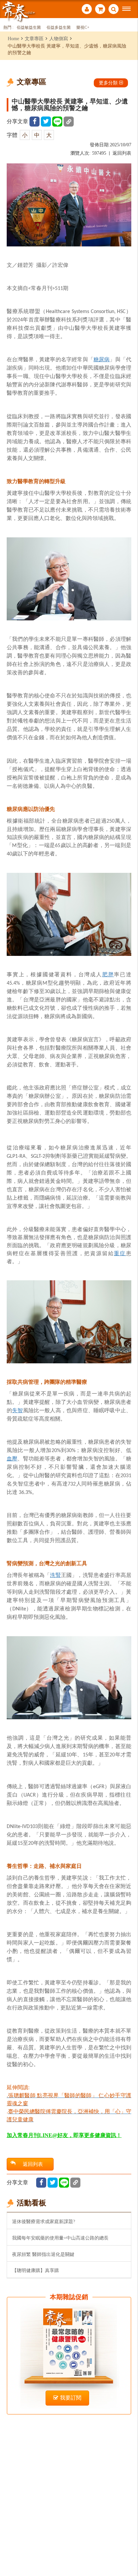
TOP (128, 2549)
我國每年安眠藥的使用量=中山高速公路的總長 (60, 2238)
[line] (57, 122)
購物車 (100, 10)
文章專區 (34, 39)
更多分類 (108, 83)
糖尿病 (102, 359)
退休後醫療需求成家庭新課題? (44, 2221)
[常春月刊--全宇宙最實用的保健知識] (18, 11)
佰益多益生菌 (59, 28)
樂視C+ (83, 28)
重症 (120, 1253)
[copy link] (69, 122)
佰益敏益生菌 (29, 28)
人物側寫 (59, 39)
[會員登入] (87, 10)
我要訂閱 (71, 2398)
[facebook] (34, 122)
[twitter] (46, 122)
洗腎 (55, 1575)
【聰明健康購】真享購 (36, 2270)
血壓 (12, 1459)
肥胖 (108, 974)
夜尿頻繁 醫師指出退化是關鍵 (43, 2254)
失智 (17, 1410)
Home (13, 39)
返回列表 (122, 153)
